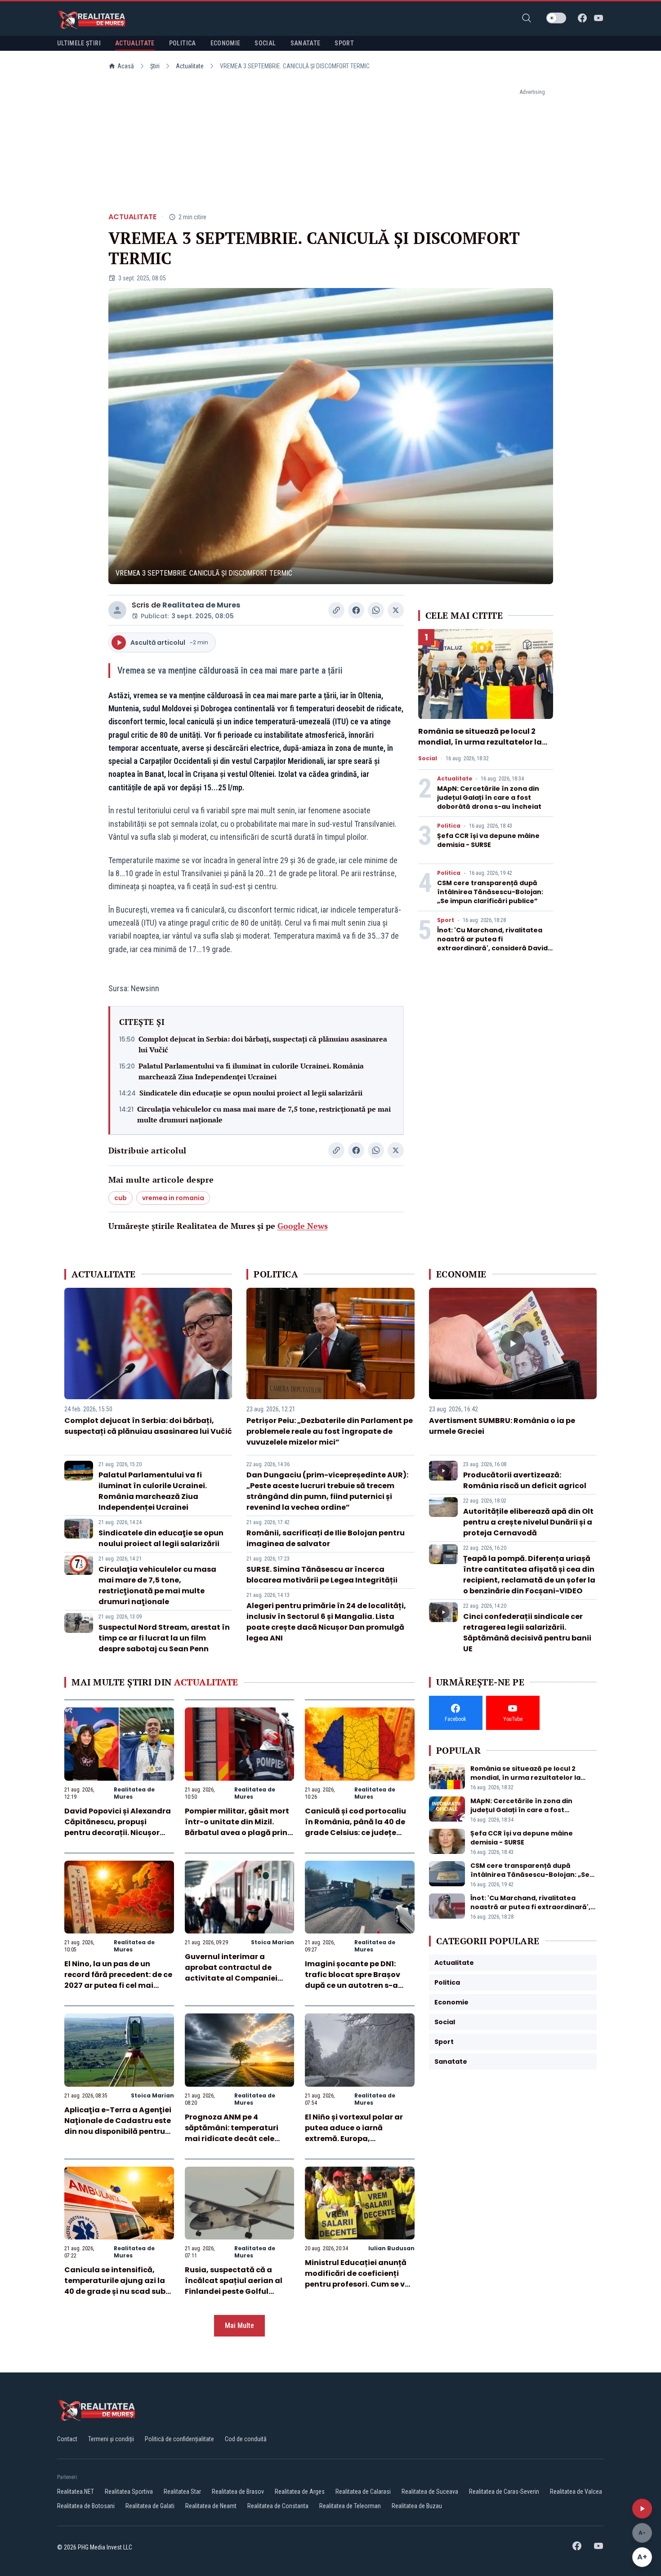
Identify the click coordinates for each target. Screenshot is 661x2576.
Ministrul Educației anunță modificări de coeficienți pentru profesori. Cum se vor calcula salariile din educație (359, 2284)
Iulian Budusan (391, 2248)
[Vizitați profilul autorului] (117, 610)
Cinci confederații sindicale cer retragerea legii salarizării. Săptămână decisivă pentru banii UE (527, 1633)
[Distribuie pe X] (396, 610)
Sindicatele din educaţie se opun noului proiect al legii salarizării (251, 1093)
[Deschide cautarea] (527, 18)
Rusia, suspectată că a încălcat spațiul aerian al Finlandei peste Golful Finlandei (234, 2286)
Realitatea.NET (76, 2492)
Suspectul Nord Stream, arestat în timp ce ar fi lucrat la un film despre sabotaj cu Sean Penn (164, 1638)
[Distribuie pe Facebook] (356, 610)
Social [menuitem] (265, 43)
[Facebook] (582, 18)
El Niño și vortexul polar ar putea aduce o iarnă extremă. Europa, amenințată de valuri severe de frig (359, 2139)
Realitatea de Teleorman (350, 2506)
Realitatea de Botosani (86, 2506)
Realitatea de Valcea (576, 2492)
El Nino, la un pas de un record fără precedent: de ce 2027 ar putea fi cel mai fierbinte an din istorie (118, 1980)
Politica (449, 826)
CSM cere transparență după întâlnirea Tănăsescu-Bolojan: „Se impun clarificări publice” (490, 892)
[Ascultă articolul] (642, 2509)
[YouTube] (598, 18)
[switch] (556, 18)
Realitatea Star (182, 2492)
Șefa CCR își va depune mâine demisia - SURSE (488, 840)
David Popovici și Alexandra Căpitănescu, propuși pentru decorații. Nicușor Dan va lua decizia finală (118, 1827)
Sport (446, 920)
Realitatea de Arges (300, 2492)
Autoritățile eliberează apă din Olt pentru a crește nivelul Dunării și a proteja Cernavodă (528, 1522)
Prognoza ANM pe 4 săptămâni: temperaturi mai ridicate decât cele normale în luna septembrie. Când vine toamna (239, 2139)
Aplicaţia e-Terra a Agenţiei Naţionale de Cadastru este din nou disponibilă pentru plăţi (118, 2126)
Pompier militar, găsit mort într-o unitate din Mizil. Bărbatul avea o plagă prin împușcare (237, 1827)
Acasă (126, 66)
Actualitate (190, 66)
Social (428, 758)
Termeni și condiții (111, 2439)
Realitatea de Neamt (211, 2506)
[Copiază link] (336, 610)
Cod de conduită (246, 2439)
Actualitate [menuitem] (135, 43)
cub (121, 1198)
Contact (67, 2439)
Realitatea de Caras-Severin (504, 2492)
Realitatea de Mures (201, 605)
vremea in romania (173, 1198)
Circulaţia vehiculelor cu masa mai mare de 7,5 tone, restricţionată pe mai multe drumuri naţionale (264, 1114)
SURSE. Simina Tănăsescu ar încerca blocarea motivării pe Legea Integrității (322, 1575)
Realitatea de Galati (150, 2506)
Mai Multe (239, 2325)
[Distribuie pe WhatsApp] (376, 610)
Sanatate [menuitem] (306, 43)
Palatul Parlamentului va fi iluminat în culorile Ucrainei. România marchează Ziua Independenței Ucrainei (251, 1071)
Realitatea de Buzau (417, 2506)
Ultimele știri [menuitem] (79, 43)
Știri (155, 66)
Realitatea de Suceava (430, 2492)
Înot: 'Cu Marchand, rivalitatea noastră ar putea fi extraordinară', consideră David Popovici (492, 944)
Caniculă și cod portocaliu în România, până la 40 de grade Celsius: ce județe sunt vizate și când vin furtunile (355, 1833)
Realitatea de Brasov (238, 2492)
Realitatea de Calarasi (363, 2492)
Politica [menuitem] (183, 43)
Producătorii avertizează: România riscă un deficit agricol (525, 1480)
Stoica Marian (272, 1942)
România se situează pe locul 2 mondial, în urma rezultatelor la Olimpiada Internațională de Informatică (480, 747)
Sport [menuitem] (344, 43)
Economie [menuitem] (226, 43)
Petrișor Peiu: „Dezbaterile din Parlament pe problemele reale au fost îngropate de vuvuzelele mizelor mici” (330, 1431)
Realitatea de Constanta (278, 2506)
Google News (303, 1226)
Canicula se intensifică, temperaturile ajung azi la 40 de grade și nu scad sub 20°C (115, 2286)
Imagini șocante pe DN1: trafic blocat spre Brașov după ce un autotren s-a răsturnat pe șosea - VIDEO (356, 1980)
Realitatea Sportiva (129, 2492)
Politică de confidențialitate (179, 2439)
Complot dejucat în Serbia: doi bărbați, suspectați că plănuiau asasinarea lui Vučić (263, 1044)
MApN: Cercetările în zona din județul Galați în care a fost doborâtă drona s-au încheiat (489, 798)
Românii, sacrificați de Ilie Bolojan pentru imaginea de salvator (326, 1538)
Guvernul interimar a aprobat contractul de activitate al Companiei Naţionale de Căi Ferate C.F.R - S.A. (231, 1978)
